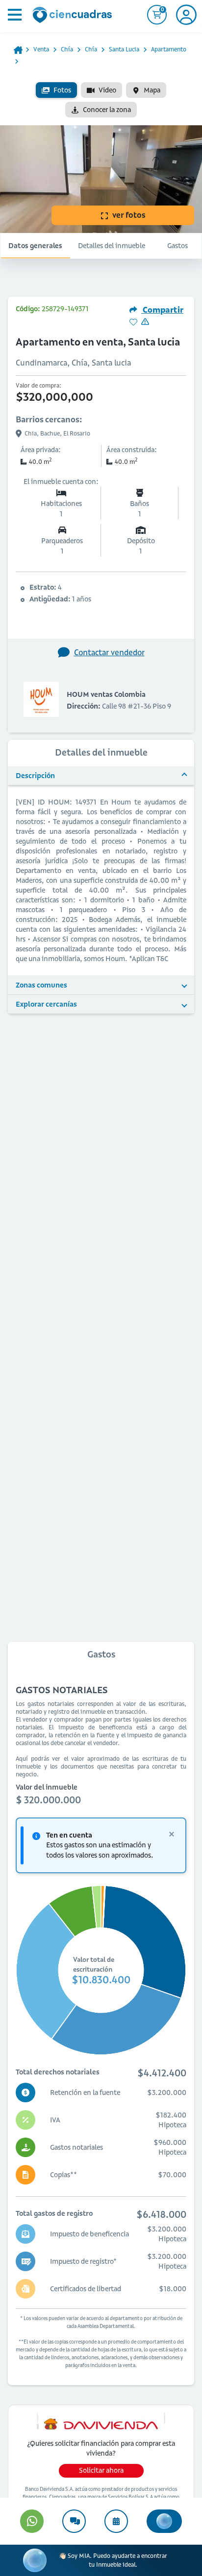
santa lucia (124, 49)
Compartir (162, 310)
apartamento (169, 49)
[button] (101, 776)
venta (41, 49)
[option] (56, 90)
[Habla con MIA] (164, 2521)
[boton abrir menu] (14, 15)
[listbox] (101, 100)
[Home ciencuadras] (74, 16)
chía (67, 49)
